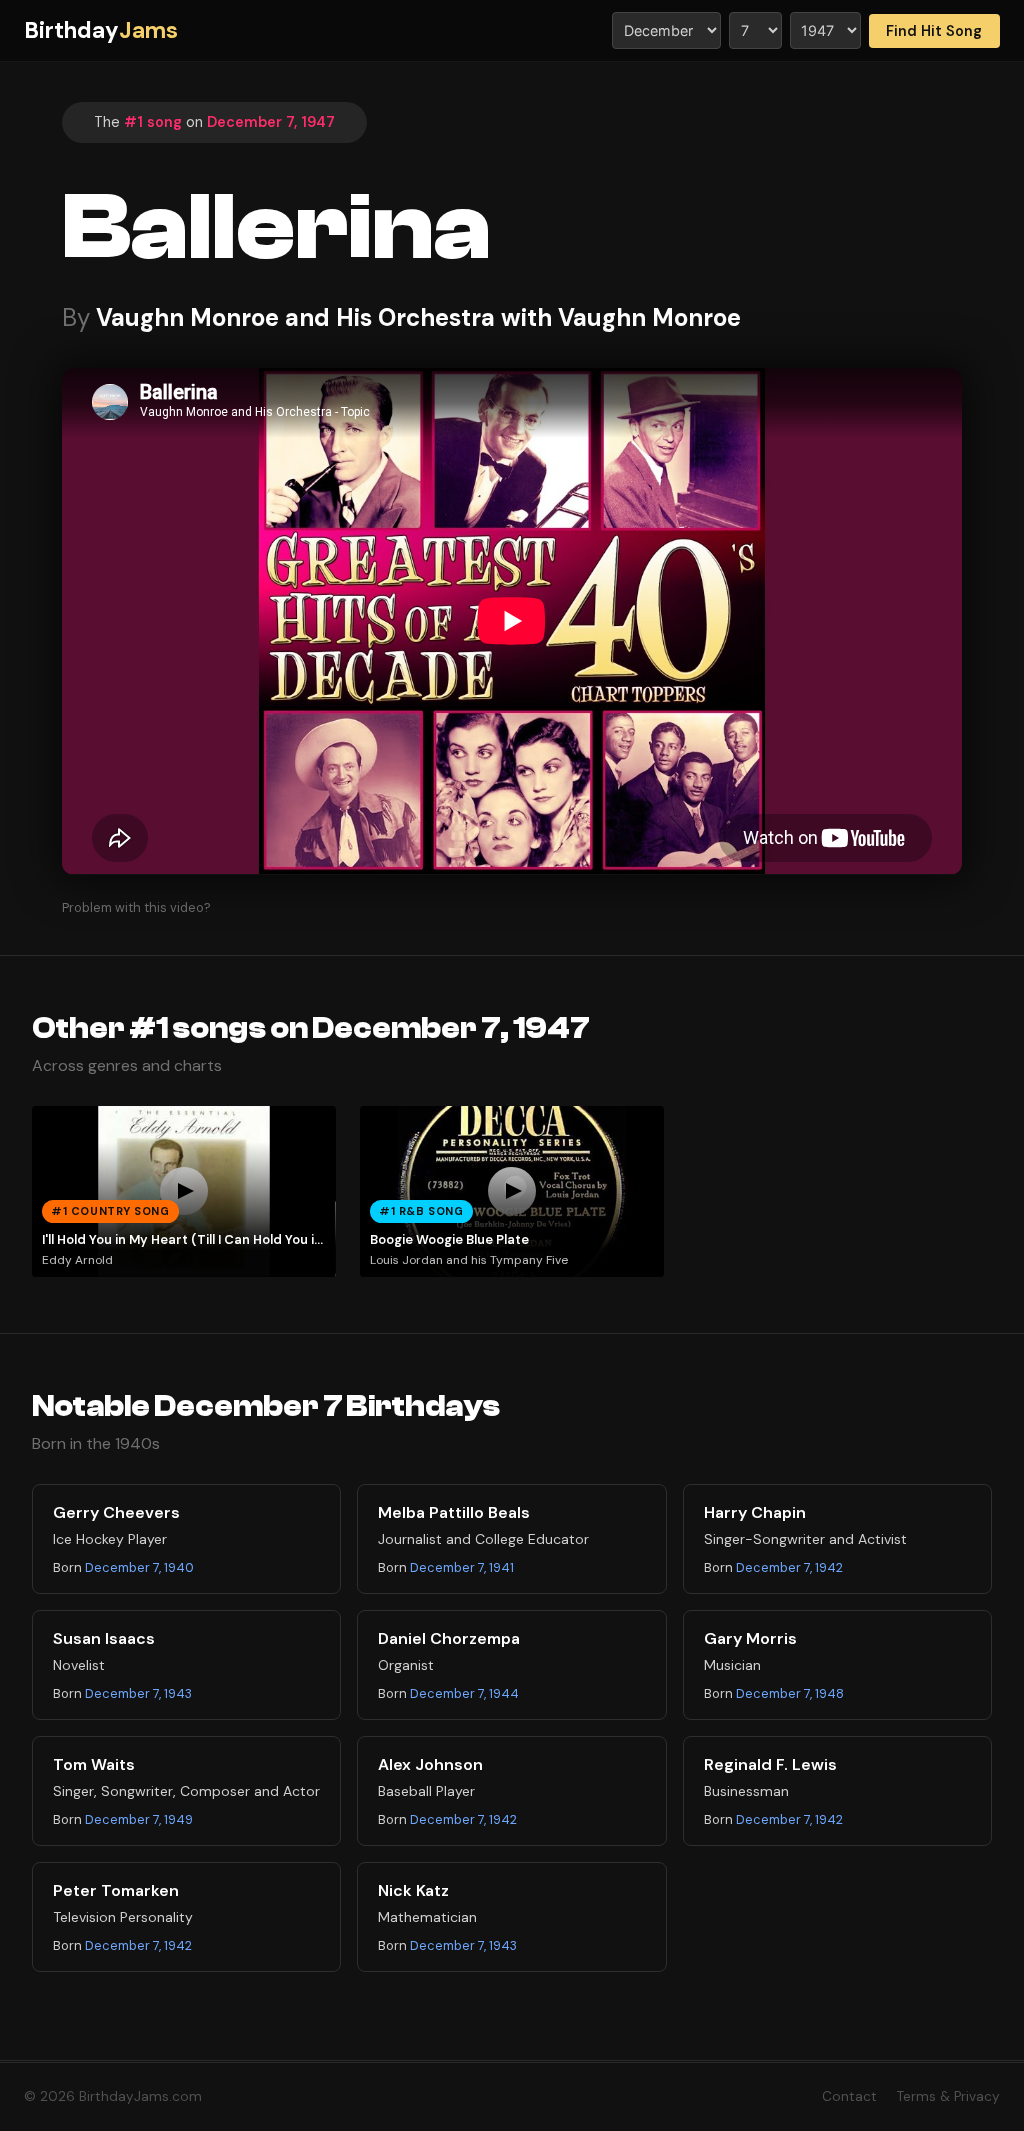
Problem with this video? (136, 907)
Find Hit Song (934, 31)
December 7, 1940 (139, 1567)
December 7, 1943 (138, 1693)
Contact (849, 2096)
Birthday (101, 30)
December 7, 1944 (464, 1693)
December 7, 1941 (462, 1567)
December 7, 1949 (139, 1819)
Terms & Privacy (948, 2096)
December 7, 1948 (790, 1693)
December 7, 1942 (789, 1567)
